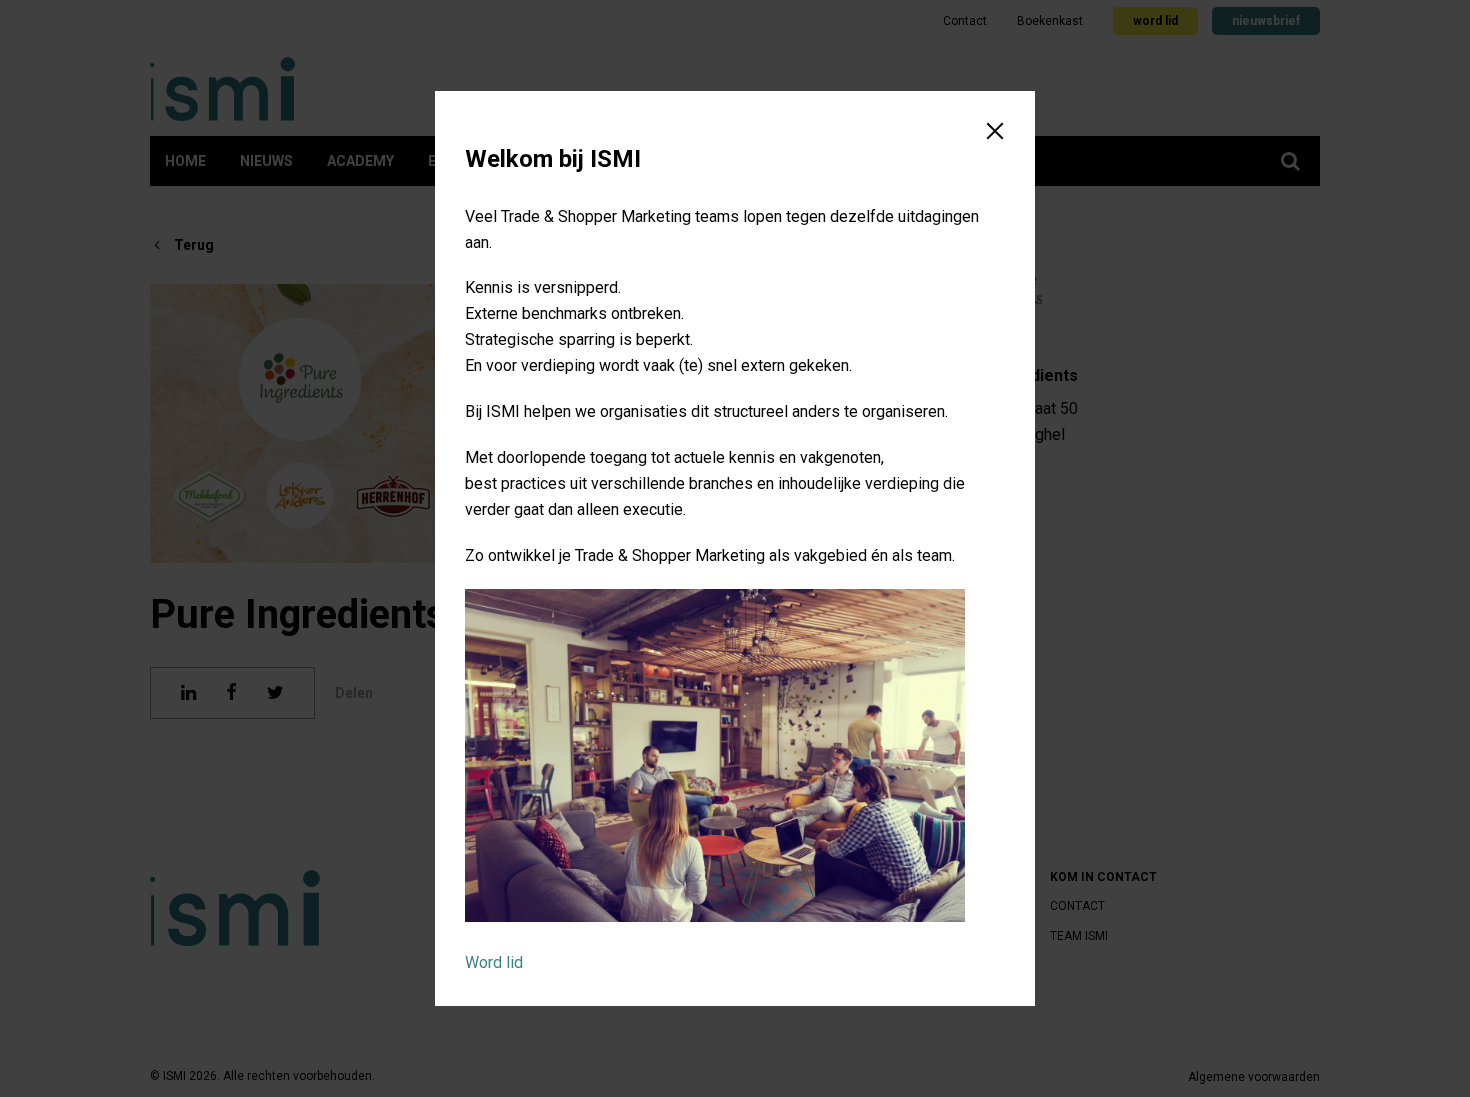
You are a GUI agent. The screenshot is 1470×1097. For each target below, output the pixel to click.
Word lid (494, 962)
